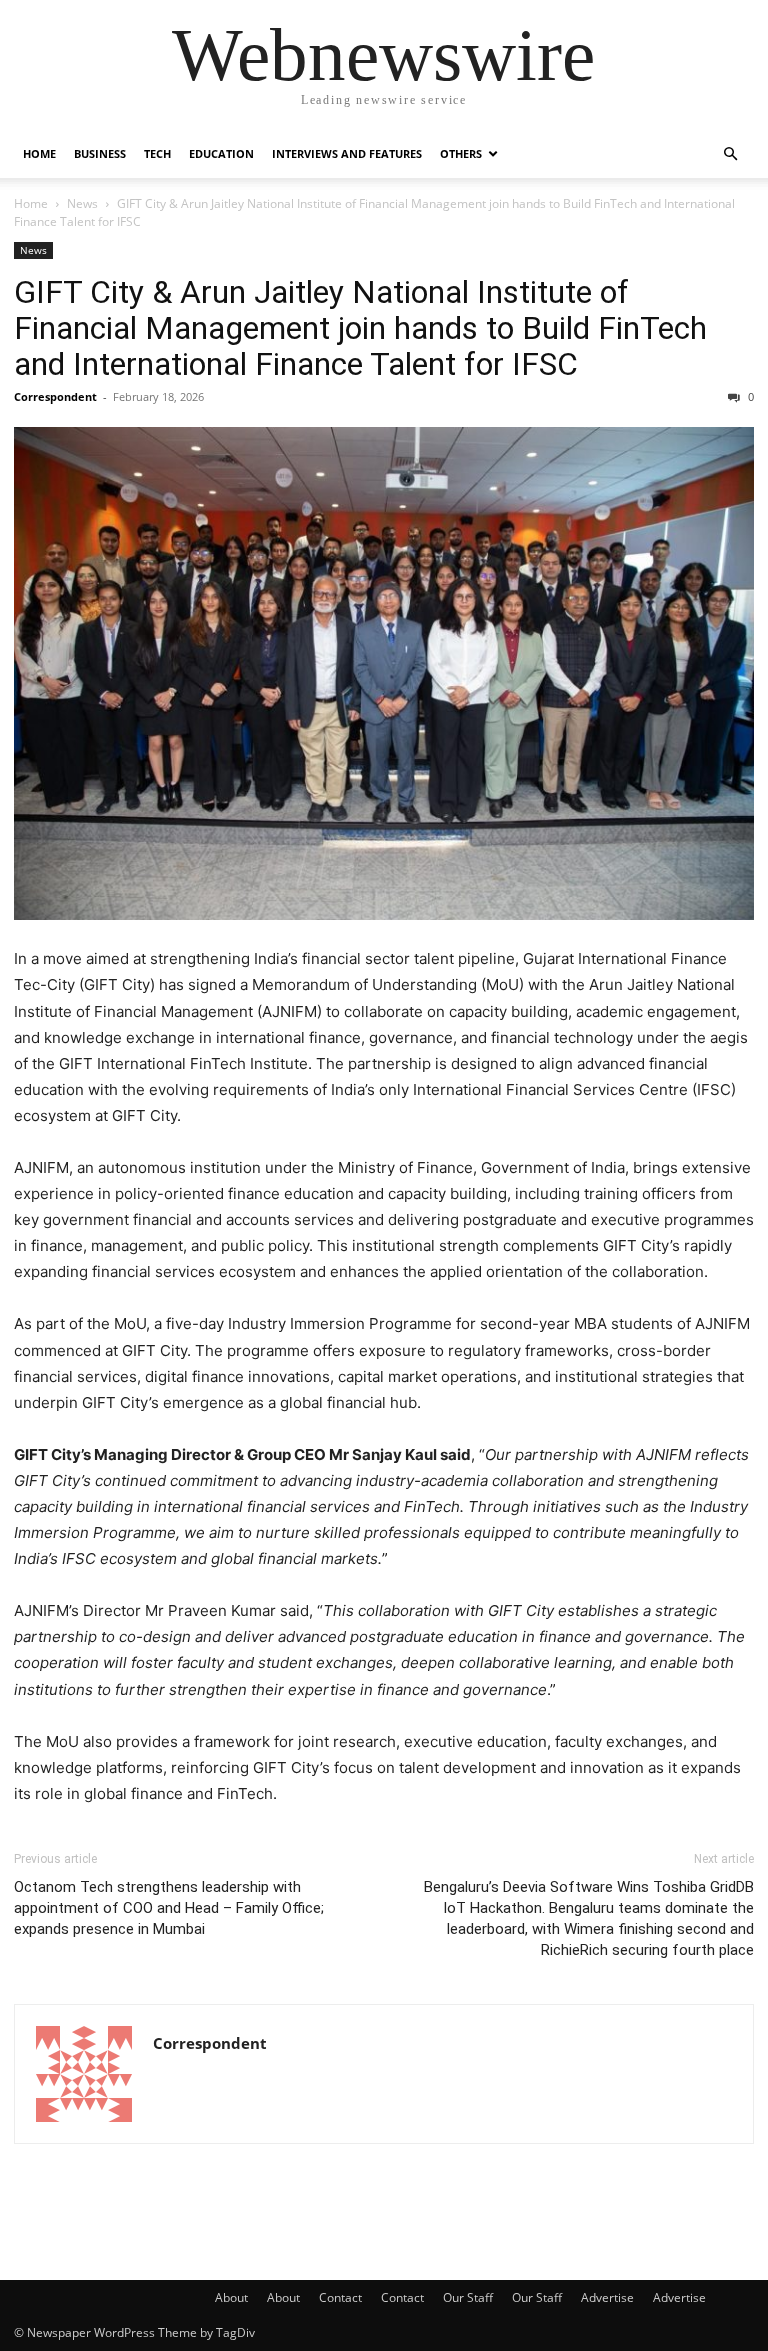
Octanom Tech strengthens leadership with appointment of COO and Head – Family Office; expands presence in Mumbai (169, 1908)
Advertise (607, 2297)
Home (39, 153)
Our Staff (468, 2297)
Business (100, 153)
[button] (730, 154)
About (231, 2297)
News (82, 203)
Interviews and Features (347, 153)
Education (221, 153)
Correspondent (55, 396)
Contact (340, 2297)
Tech (157, 153)
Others (461, 153)
